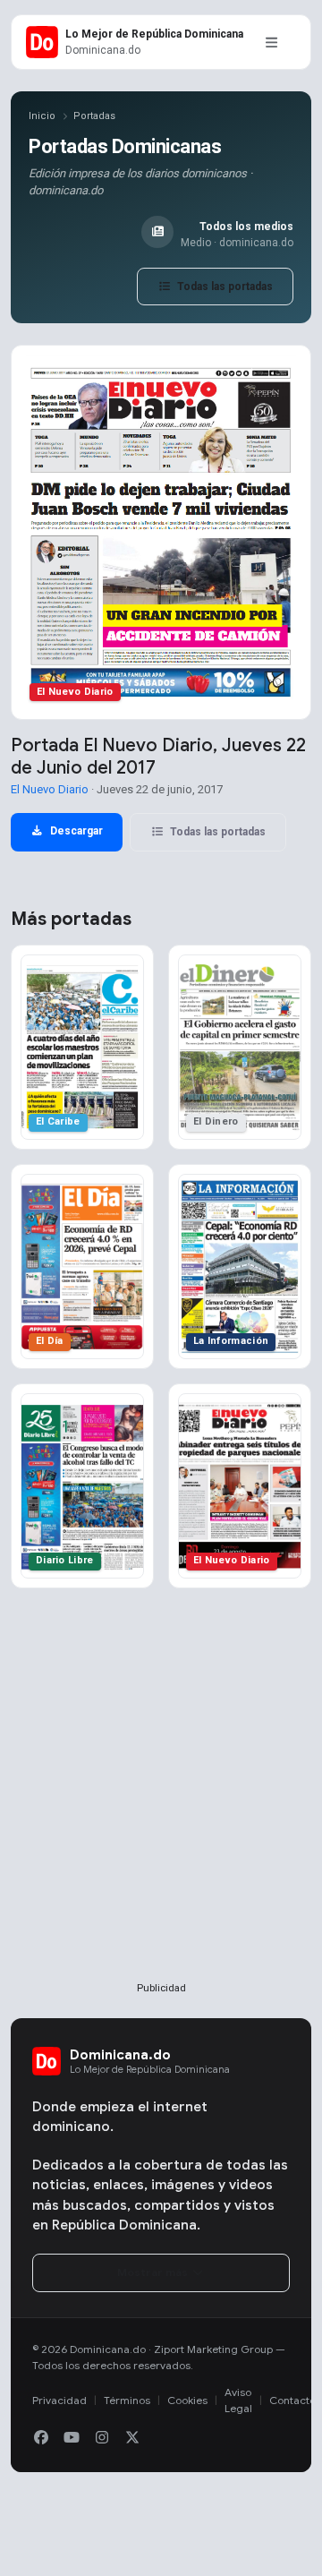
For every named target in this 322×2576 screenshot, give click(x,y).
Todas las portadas (224, 287)
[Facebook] (41, 2438)
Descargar (75, 831)
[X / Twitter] (132, 2438)
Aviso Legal (238, 2400)
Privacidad (59, 2400)
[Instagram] (102, 2438)
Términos (127, 2400)
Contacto (292, 2400)
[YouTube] (72, 2438)
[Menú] (271, 42)
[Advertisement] (161, 1814)
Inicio (42, 116)
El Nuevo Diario (50, 789)
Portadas (94, 116)
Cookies (187, 2400)
